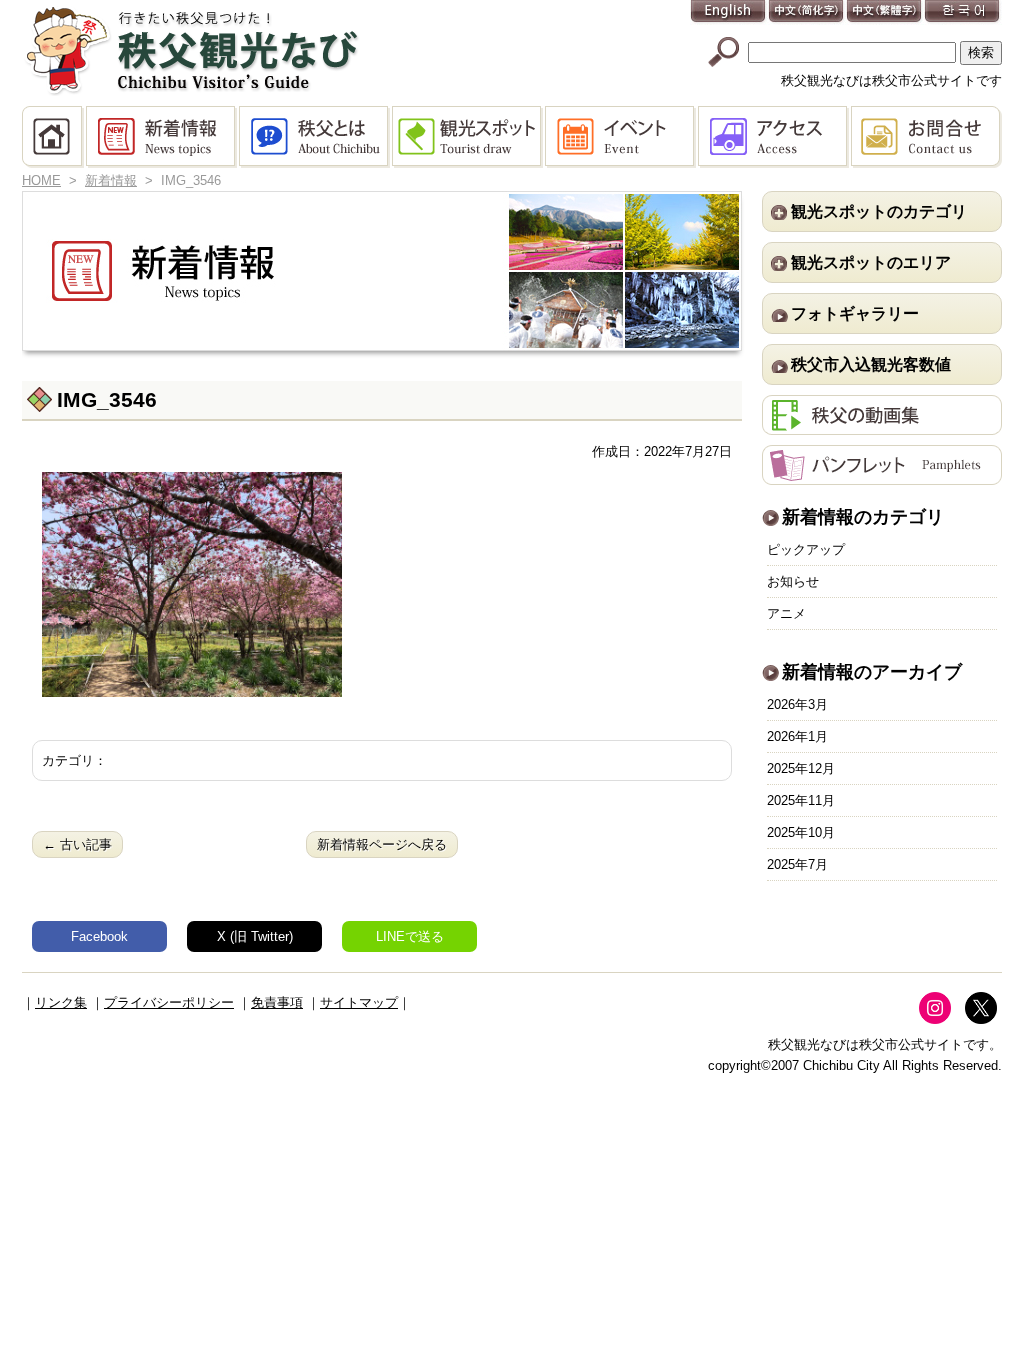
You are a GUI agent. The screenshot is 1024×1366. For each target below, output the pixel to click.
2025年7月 (797, 864)
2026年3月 (797, 704)
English (729, 12)
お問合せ (926, 137)
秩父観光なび (192, 51)
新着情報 (162, 137)
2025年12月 (801, 768)
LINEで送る (410, 936)
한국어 (963, 12)
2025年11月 (801, 800)
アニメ (786, 613)
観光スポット (468, 137)
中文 (807, 12)
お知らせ (793, 581)
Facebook (99, 936)
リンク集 (61, 1002)
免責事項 (277, 1002)
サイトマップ (359, 1002)
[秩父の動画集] (882, 424)
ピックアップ (806, 549)
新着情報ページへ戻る (382, 844)
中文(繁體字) (885, 12)
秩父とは (315, 137)
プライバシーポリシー (169, 1002)
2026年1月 (797, 736)
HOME (54, 137)
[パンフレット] (882, 474)
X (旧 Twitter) (255, 936)
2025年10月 (801, 832)
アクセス (774, 137)
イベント (621, 137)
